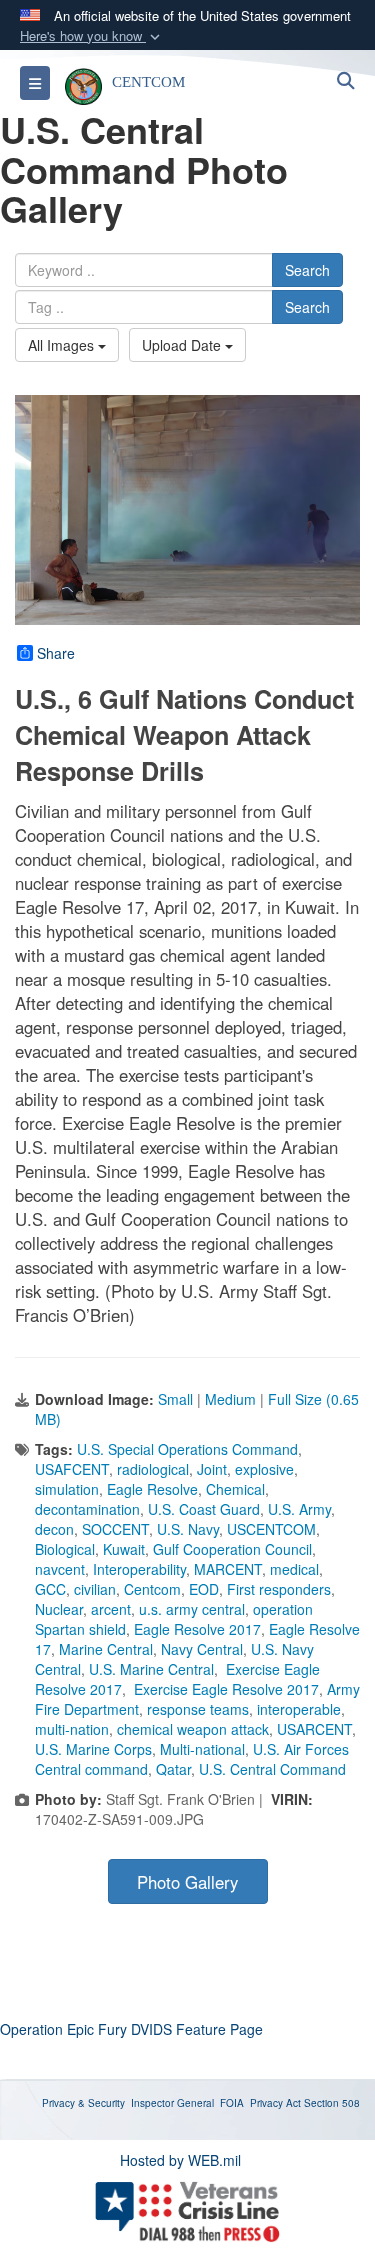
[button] (92, 36)
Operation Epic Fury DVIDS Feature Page (131, 2029)
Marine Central (106, 1649)
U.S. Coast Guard (204, 1509)
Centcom (152, 1589)
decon (54, 1529)
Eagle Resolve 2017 (197, 1629)
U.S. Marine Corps (93, 1749)
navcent (60, 1569)
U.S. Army (299, 1509)
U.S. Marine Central (151, 1669)
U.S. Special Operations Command (187, 1449)
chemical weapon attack (193, 1729)
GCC (50, 1589)
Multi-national (202, 1749)
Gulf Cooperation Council (232, 1549)
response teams (198, 1709)
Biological (65, 1549)
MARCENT (228, 1569)
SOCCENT (115, 1529)
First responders (279, 1589)
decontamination (87, 1509)
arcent (111, 1609)
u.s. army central (192, 1609)
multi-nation (72, 1729)
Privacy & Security (83, 2103)
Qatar (173, 1769)
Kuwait (124, 1549)
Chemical (235, 1489)
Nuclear (59, 1609)
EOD (204, 1589)
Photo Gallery (187, 1882)
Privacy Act (275, 2103)
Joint (212, 1469)
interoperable (299, 1709)
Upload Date (183, 345)
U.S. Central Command (272, 1769)
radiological (153, 1469)
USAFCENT (72, 1469)
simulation (67, 1489)
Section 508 (332, 2103)
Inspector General (172, 2103)
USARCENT (314, 1729)
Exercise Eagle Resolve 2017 (224, 1689)
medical (294, 1569)
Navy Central (202, 1649)
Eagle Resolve (152, 1489)
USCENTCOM (271, 1529)
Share (56, 653)
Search (307, 270)
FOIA (232, 2103)
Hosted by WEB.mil (180, 2160)
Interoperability (139, 1569)
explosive (264, 1469)
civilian (95, 1589)
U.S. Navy (188, 1529)
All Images (63, 345)
